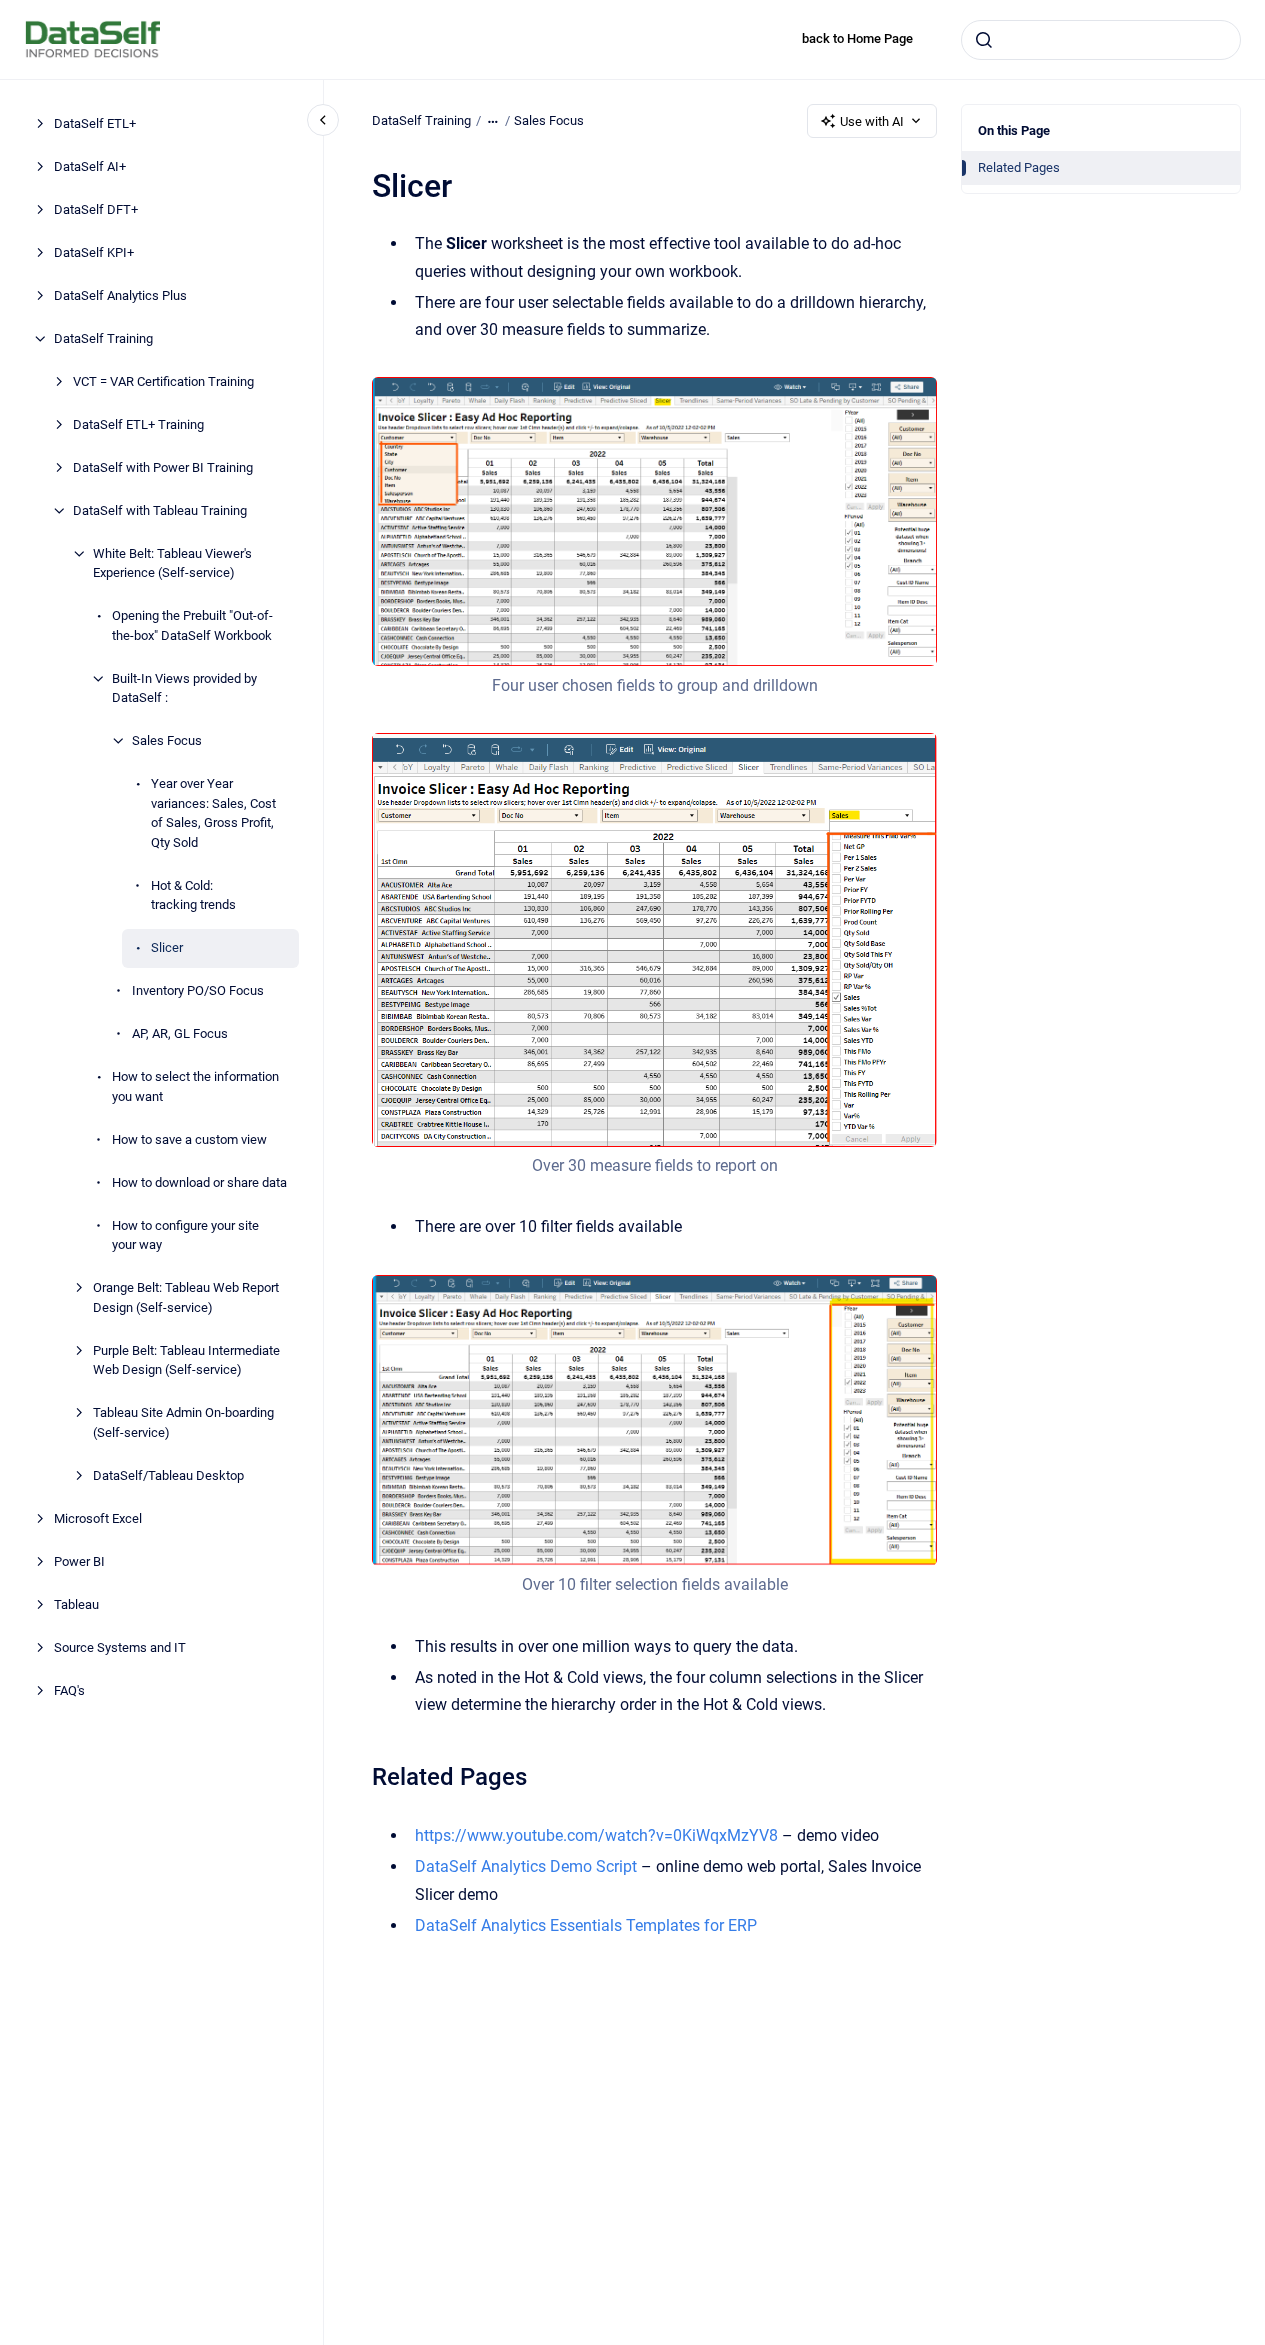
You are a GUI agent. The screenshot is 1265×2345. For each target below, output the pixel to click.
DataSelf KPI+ (94, 252)
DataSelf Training (103, 338)
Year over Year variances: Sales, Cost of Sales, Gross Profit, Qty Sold (213, 813)
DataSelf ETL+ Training (138, 424)
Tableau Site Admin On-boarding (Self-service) (183, 1422)
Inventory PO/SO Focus (198, 990)
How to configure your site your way (185, 1235)
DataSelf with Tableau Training (160, 510)
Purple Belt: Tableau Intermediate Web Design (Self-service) (186, 1360)
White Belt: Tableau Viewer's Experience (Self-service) (172, 563)
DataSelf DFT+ (96, 209)
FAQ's (69, 1690)
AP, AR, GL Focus (180, 1033)
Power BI (79, 1561)
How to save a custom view (189, 1139)
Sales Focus (167, 740)
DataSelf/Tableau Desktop (168, 1475)
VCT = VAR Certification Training (163, 381)
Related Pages (1019, 167)
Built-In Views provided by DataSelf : (184, 688)
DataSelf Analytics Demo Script (526, 1866)
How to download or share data (199, 1182)
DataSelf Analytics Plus (120, 295)
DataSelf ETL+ (95, 123)
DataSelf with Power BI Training (163, 467)
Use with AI (872, 121)
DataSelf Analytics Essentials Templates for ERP (586, 1925)
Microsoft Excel (98, 1518)
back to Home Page (857, 38)
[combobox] (1101, 40)
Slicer (167, 947)
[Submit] (984, 40)
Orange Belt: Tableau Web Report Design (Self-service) (186, 1297)
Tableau (76, 1604)
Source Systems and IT (120, 1647)
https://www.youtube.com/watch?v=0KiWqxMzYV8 (596, 1835)
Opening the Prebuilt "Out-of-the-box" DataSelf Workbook (192, 625)
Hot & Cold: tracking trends (193, 895)
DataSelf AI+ (90, 166)
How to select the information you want (195, 1086)
